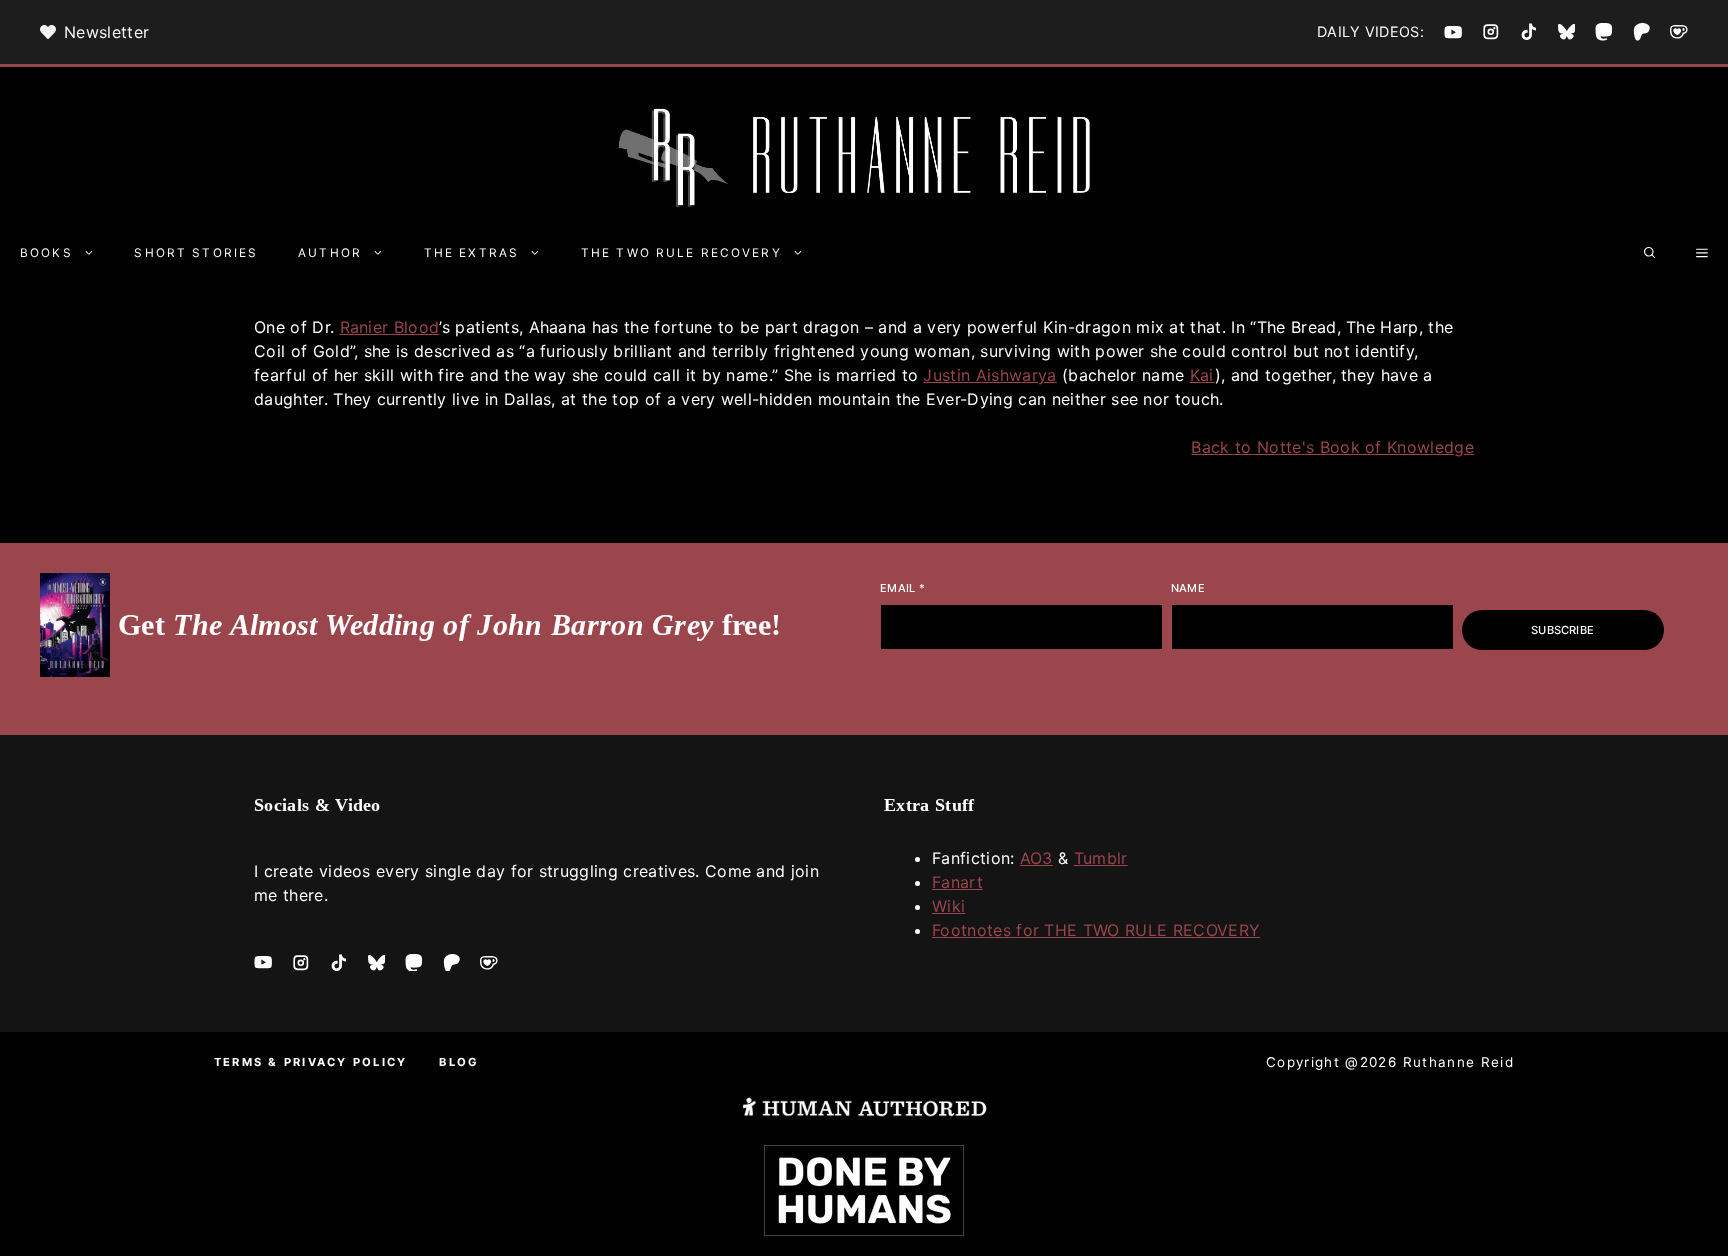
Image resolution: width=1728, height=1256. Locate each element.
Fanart (957, 882)
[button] (1650, 253)
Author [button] (330, 253)
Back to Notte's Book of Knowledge (1332, 447)
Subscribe (1562, 630)
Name (1188, 588)
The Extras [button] (471, 253)
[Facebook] (1453, 32)
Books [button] (46, 253)
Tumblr (1101, 858)
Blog (459, 1062)
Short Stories (196, 253)
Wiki (948, 906)
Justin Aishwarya (989, 375)
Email (902, 588)
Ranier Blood (390, 327)
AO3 (1036, 858)
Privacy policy (345, 1062)
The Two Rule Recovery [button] (681, 253)
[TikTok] (1529, 32)
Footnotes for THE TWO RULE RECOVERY (1096, 930)
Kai (1202, 375)
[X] (1567, 32)
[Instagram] (1491, 32)
